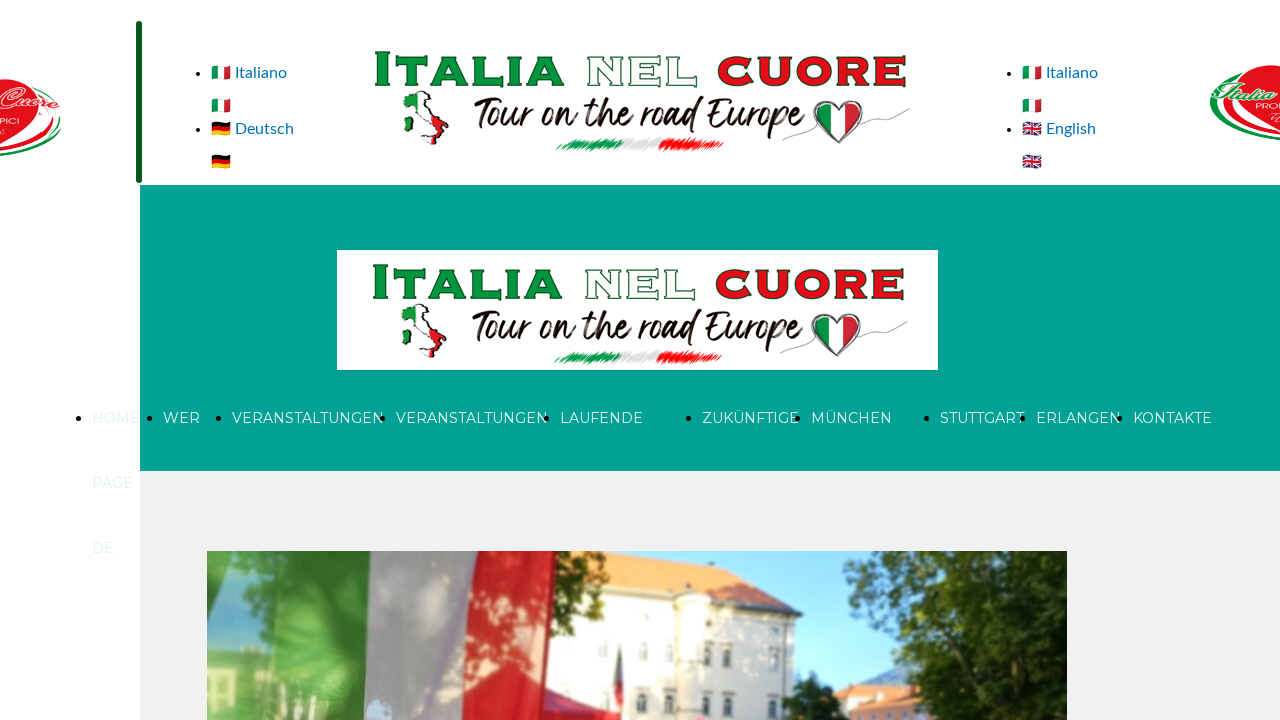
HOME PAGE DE (116, 483)
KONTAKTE (1172, 418)
